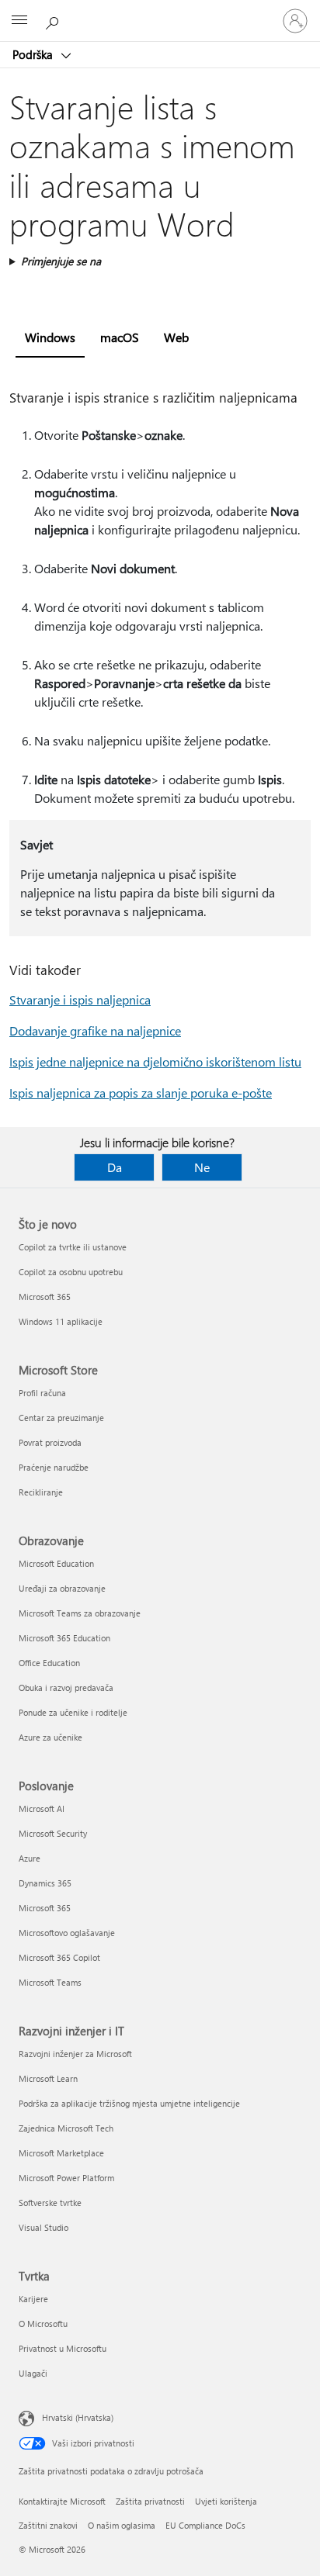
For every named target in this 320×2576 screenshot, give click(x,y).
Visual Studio (43, 2227)
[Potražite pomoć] (54, 20)
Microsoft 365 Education (64, 1638)
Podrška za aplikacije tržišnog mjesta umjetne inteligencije (129, 2103)
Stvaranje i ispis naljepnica (80, 999)
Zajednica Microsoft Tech (66, 2128)
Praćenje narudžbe (54, 1467)
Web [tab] (176, 337)
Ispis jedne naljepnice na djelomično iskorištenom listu (155, 1062)
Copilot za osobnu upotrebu (71, 1272)
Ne (202, 1167)
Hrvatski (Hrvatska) (78, 2417)
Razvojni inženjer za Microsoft (75, 2054)
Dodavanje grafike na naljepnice (95, 1030)
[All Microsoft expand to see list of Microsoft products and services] (19, 21)
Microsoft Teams (50, 1982)
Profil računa (42, 1393)
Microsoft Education (56, 1563)
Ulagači (33, 2373)
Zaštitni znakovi (48, 2525)
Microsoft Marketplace (61, 2153)
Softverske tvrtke (50, 2203)
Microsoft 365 (45, 1297)
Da (115, 1167)
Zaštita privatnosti (150, 2501)
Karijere (33, 2299)
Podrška (34, 54)
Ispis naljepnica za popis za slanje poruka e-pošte (141, 1093)
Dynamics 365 (45, 1883)
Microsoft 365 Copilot (59, 1957)
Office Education (49, 1663)
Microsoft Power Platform (66, 2178)
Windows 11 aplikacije (61, 1321)
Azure (30, 1858)
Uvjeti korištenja (226, 2501)
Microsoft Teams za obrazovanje (80, 1613)
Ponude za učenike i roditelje (73, 1712)
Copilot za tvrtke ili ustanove (73, 1247)
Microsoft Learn (48, 2078)
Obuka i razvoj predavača (66, 1687)
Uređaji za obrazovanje (62, 1588)
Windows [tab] (50, 337)
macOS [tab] (120, 337)
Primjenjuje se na (61, 261)
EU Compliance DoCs (205, 2525)
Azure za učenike (50, 1737)
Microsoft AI (42, 1808)
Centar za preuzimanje (61, 1418)
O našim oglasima (122, 2525)
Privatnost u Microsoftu (63, 2348)
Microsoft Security (53, 1833)
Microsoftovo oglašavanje (67, 1933)
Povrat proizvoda (50, 1442)
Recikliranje (41, 1492)
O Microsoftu (43, 2324)
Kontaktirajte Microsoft (62, 2501)
